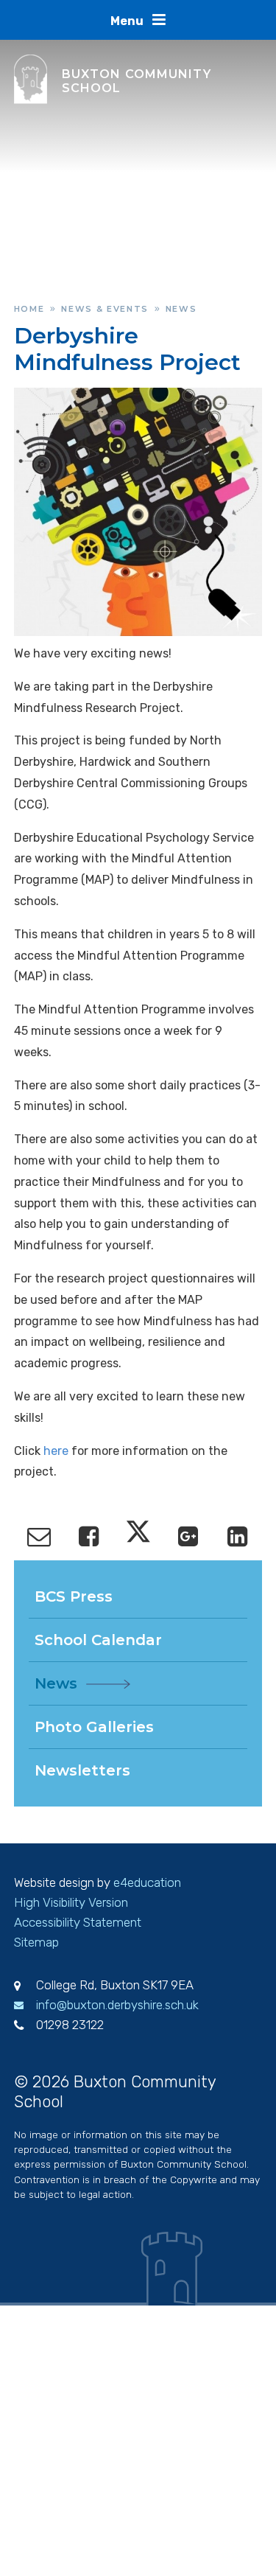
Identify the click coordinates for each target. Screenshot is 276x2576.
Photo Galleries (94, 1727)
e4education (147, 1882)
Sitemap (36, 1942)
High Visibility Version (71, 1902)
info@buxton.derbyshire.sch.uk (117, 2005)
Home (29, 309)
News (181, 309)
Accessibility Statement (78, 1922)
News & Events (105, 309)
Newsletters (82, 1770)
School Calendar (98, 1640)
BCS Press (74, 1596)
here (56, 1451)
